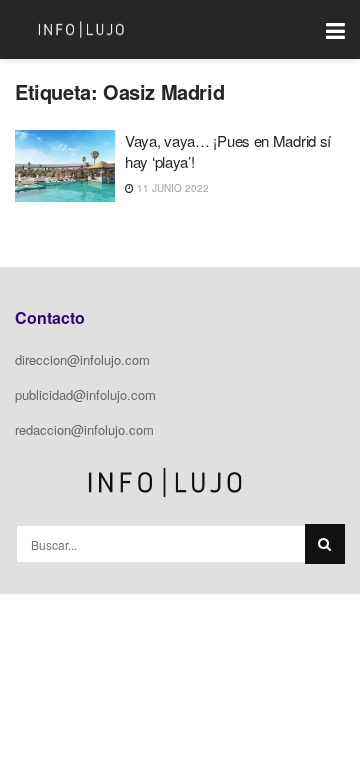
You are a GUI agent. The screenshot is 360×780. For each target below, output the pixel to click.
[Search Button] (325, 544)
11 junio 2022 (171, 188)
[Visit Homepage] (81, 30)
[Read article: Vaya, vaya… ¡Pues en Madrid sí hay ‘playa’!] (65, 166)
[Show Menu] (335, 29)
